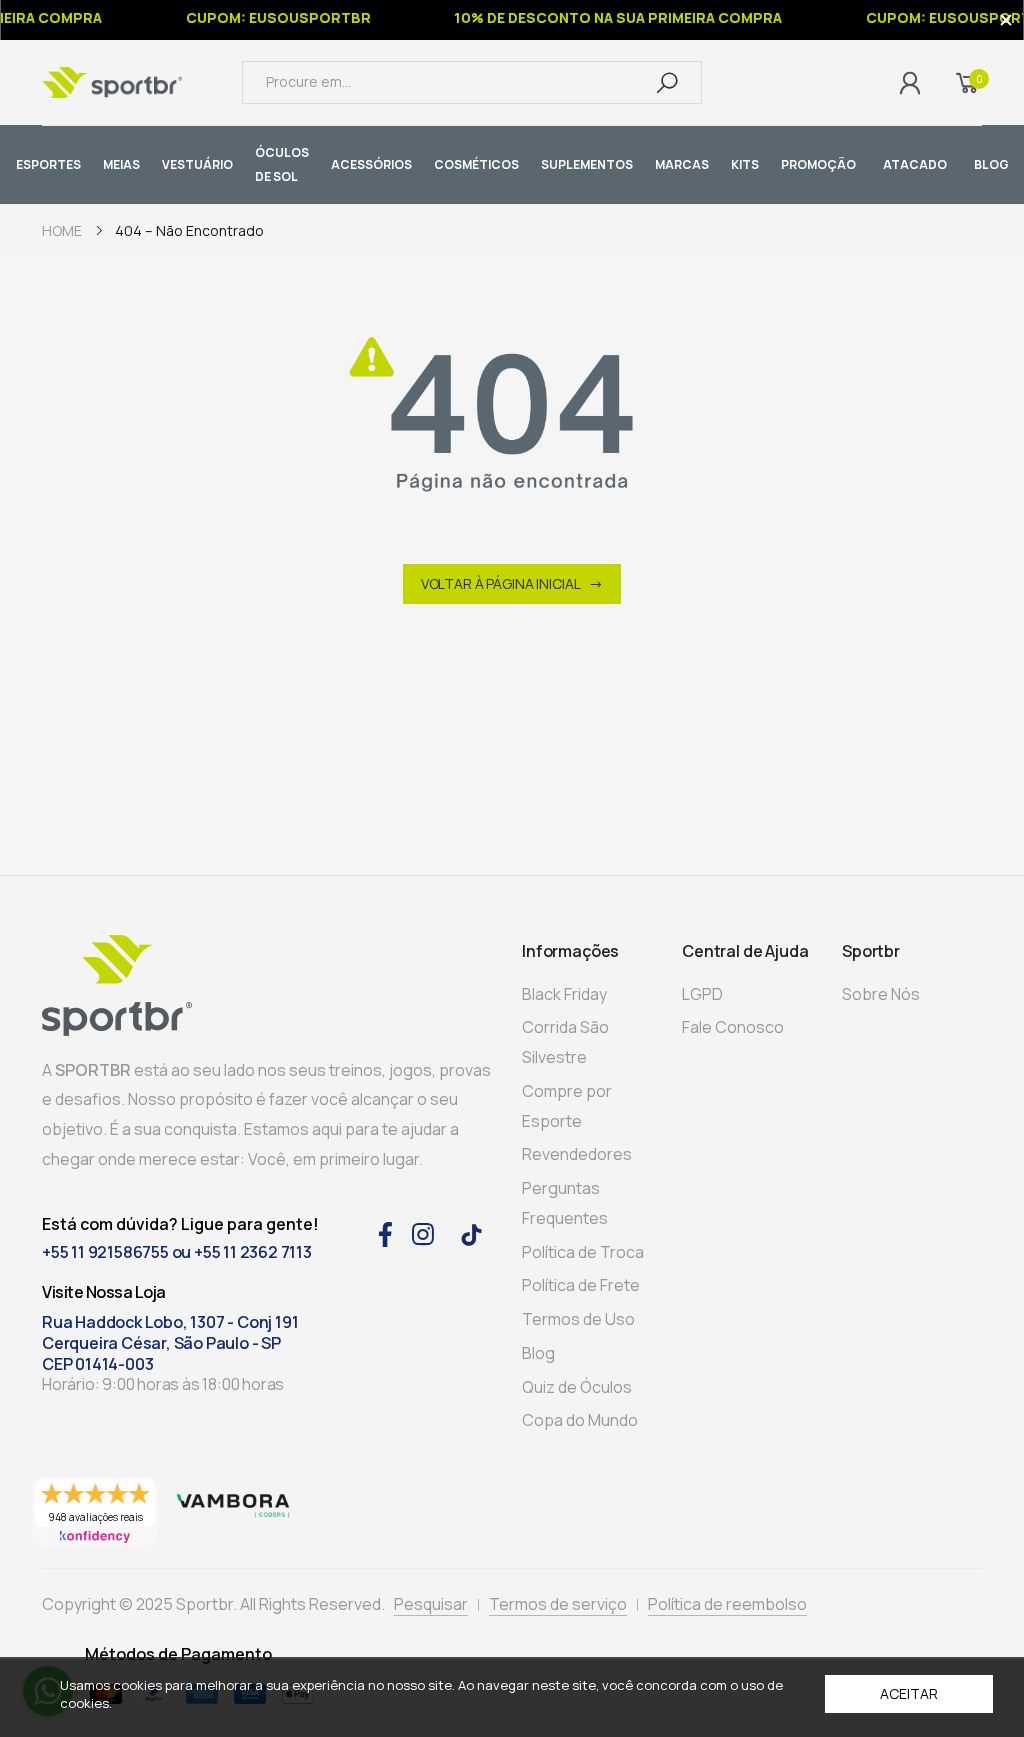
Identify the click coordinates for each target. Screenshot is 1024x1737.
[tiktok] (471, 1233)
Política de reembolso (727, 1604)
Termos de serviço (558, 1604)
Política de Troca (583, 1252)
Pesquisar (431, 1604)
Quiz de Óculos (577, 1387)
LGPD (702, 994)
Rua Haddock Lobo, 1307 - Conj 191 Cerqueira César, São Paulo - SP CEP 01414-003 (170, 1343)
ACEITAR (908, 1693)
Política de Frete (581, 1285)
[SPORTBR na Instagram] (423, 1232)
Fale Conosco (733, 1027)
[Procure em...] (667, 82)
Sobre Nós (881, 994)
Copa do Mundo (580, 1420)
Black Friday (564, 994)
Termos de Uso (578, 1319)
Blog (538, 1353)
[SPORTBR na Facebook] (385, 1232)
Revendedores (577, 1154)
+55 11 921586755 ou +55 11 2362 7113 (177, 1252)
